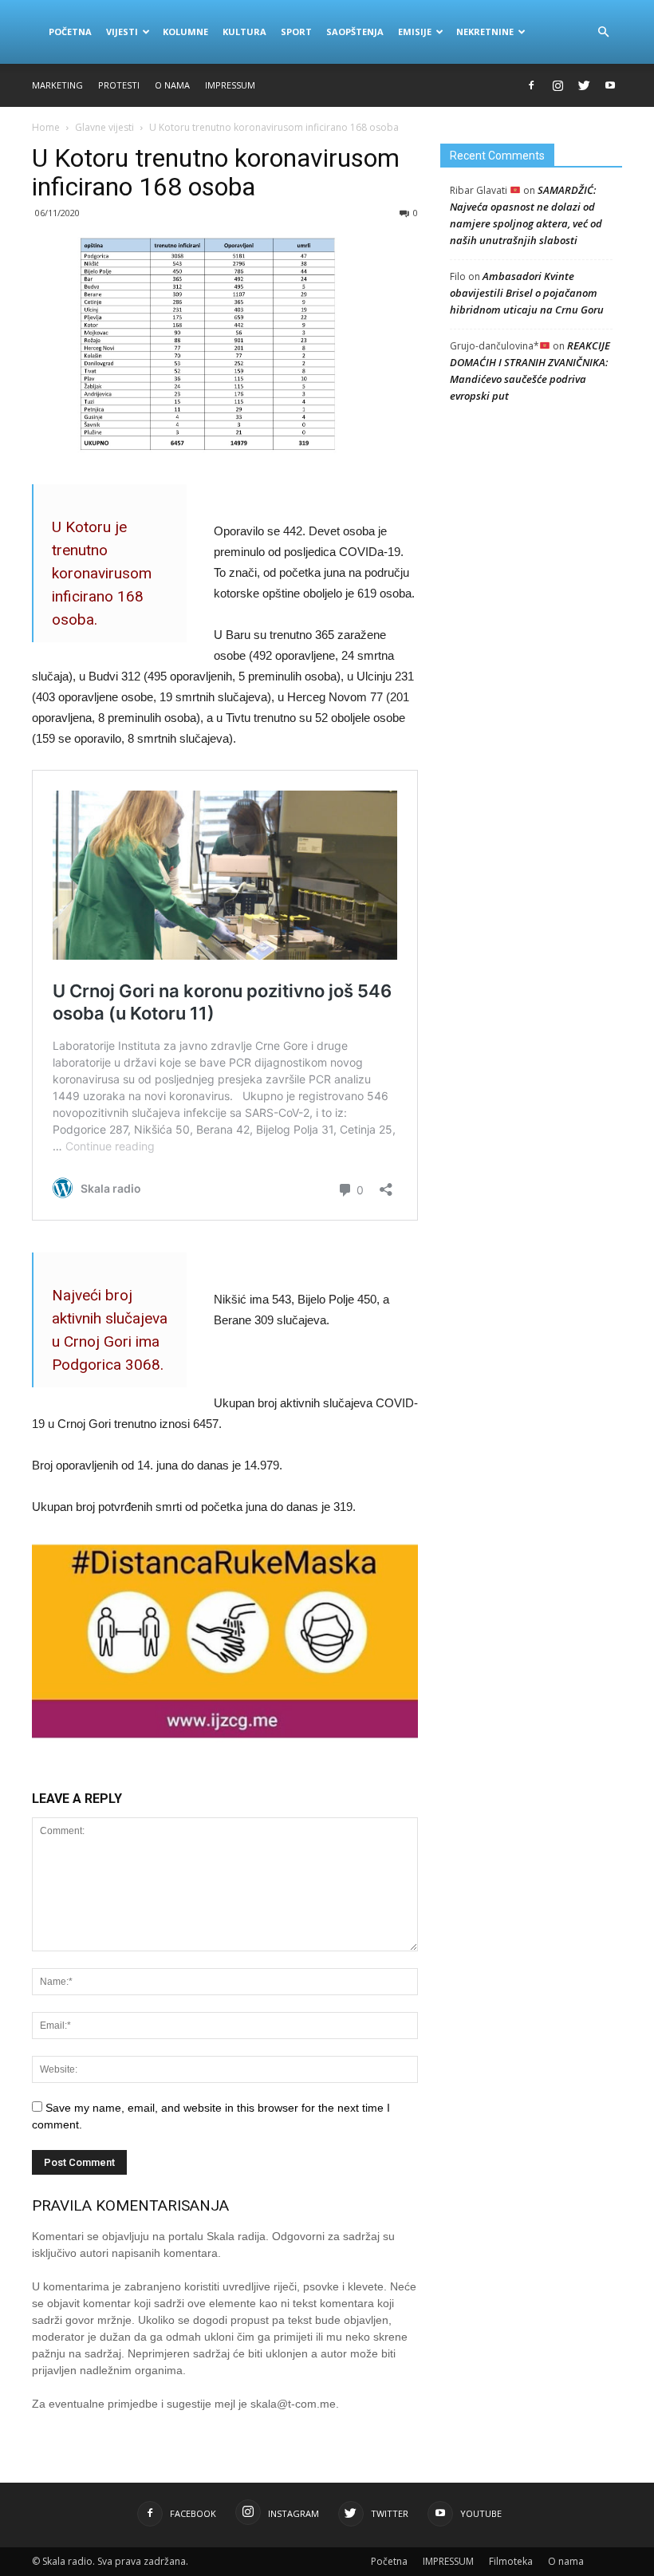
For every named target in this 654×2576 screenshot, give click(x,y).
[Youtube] (610, 85)
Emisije (415, 32)
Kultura (244, 32)
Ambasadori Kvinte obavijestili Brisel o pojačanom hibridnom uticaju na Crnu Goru (527, 293)
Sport (296, 32)
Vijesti (122, 32)
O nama (172, 85)
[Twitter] (584, 85)
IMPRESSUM (230, 85)
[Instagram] (557, 85)
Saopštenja (355, 32)
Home (46, 127)
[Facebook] (531, 85)
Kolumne (185, 32)
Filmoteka (511, 2561)
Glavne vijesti (104, 127)
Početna (70, 32)
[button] (603, 32)
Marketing (57, 85)
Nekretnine (485, 32)
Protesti (119, 85)
